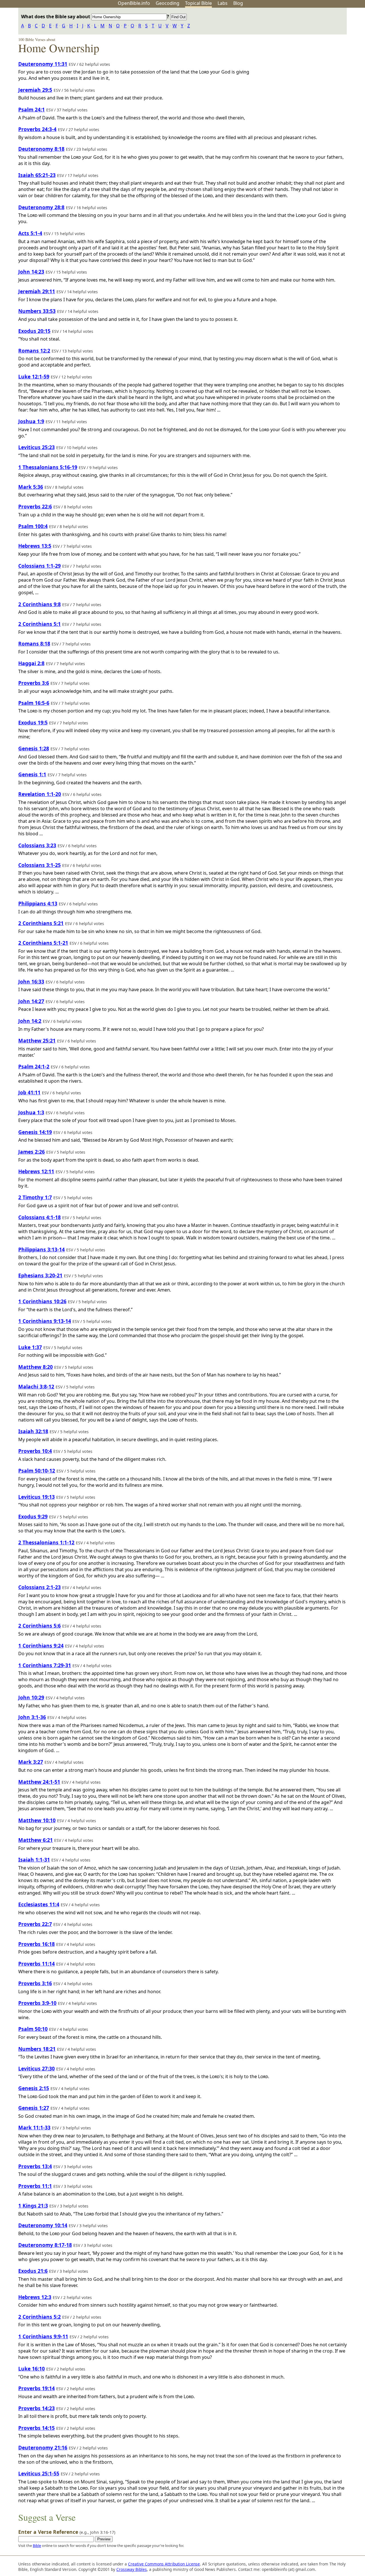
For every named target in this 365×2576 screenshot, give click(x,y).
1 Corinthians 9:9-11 (43, 2336)
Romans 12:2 (34, 351)
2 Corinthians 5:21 (41, 923)
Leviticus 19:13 (36, 1497)
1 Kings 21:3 (33, 2206)
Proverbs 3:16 (35, 1983)
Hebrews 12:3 (35, 2297)
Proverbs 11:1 (35, 2186)
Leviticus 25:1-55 (39, 2473)
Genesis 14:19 (35, 1132)
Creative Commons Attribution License (164, 2564)
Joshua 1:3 (31, 1112)
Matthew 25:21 (37, 1040)
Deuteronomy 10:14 (43, 2225)
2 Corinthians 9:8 (39, 604)
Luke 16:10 (32, 2369)
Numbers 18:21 (37, 2049)
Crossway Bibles (132, 2569)
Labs (223, 3)
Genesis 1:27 (34, 2108)
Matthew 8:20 (36, 1367)
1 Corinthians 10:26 (42, 1301)
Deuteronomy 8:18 (41, 149)
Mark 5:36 (31, 487)
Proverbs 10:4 (35, 1451)
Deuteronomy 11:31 (43, 64)
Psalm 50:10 (33, 2029)
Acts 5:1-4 (30, 233)
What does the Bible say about (56, 17)
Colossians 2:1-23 (39, 1587)
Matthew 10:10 (37, 1820)
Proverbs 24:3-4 (37, 129)
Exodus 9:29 (33, 1516)
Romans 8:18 (34, 644)
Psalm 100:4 (33, 526)
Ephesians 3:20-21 (40, 1275)
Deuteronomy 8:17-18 (45, 2245)
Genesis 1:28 (34, 748)
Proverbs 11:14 (36, 1964)
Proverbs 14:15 (36, 2428)
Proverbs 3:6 (34, 683)
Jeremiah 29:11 (37, 291)
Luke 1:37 (30, 1347)
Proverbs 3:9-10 (37, 2003)
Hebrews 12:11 (36, 1171)
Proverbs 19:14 (36, 2388)
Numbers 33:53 (37, 311)
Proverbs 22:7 (35, 1924)
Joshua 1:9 (31, 421)
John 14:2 (30, 1021)
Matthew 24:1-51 (39, 1782)
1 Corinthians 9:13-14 (45, 1321)
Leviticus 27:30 (36, 2068)
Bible (37, 2546)
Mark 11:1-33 (34, 2127)
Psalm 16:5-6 (34, 703)
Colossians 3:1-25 (39, 865)
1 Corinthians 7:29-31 (45, 1665)
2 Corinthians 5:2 (39, 2317)
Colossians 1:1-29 (39, 566)
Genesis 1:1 (32, 774)
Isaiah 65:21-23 (37, 175)
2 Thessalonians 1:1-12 (46, 1542)
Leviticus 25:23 (36, 447)
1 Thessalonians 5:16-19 (48, 467)
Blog (238, 3)
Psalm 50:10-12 (37, 1471)
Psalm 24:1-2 (34, 1066)
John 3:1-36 (32, 1717)
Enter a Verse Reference (67, 2532)
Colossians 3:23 (37, 845)
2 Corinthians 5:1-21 (43, 943)
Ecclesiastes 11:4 (39, 1904)
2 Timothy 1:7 (35, 1197)
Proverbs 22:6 (35, 506)
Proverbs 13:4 (35, 2166)
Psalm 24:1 (32, 109)
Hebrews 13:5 (35, 546)
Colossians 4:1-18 (39, 1217)
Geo (168, 3)
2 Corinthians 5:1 (39, 624)
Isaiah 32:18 (33, 1431)
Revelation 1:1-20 (40, 794)
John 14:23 (31, 272)
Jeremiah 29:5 (35, 90)
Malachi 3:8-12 (36, 1386)
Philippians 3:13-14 (41, 1249)
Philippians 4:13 (38, 903)
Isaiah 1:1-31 (34, 1860)
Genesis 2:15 (34, 2088)
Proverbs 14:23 (36, 2408)
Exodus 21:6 (33, 2271)
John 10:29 (31, 1697)
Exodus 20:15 (34, 331)
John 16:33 (31, 981)
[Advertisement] (307, 52)
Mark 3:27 (31, 1762)
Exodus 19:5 (33, 722)
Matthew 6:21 (36, 1840)
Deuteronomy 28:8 (41, 207)
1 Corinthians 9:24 (41, 1646)
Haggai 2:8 (31, 663)
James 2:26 (32, 1152)
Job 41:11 (29, 1092)
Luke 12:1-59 (34, 376)
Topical (198, 3)
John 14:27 (31, 1001)
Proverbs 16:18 (36, 1944)
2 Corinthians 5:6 (39, 1626)
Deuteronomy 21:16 (43, 2447)
